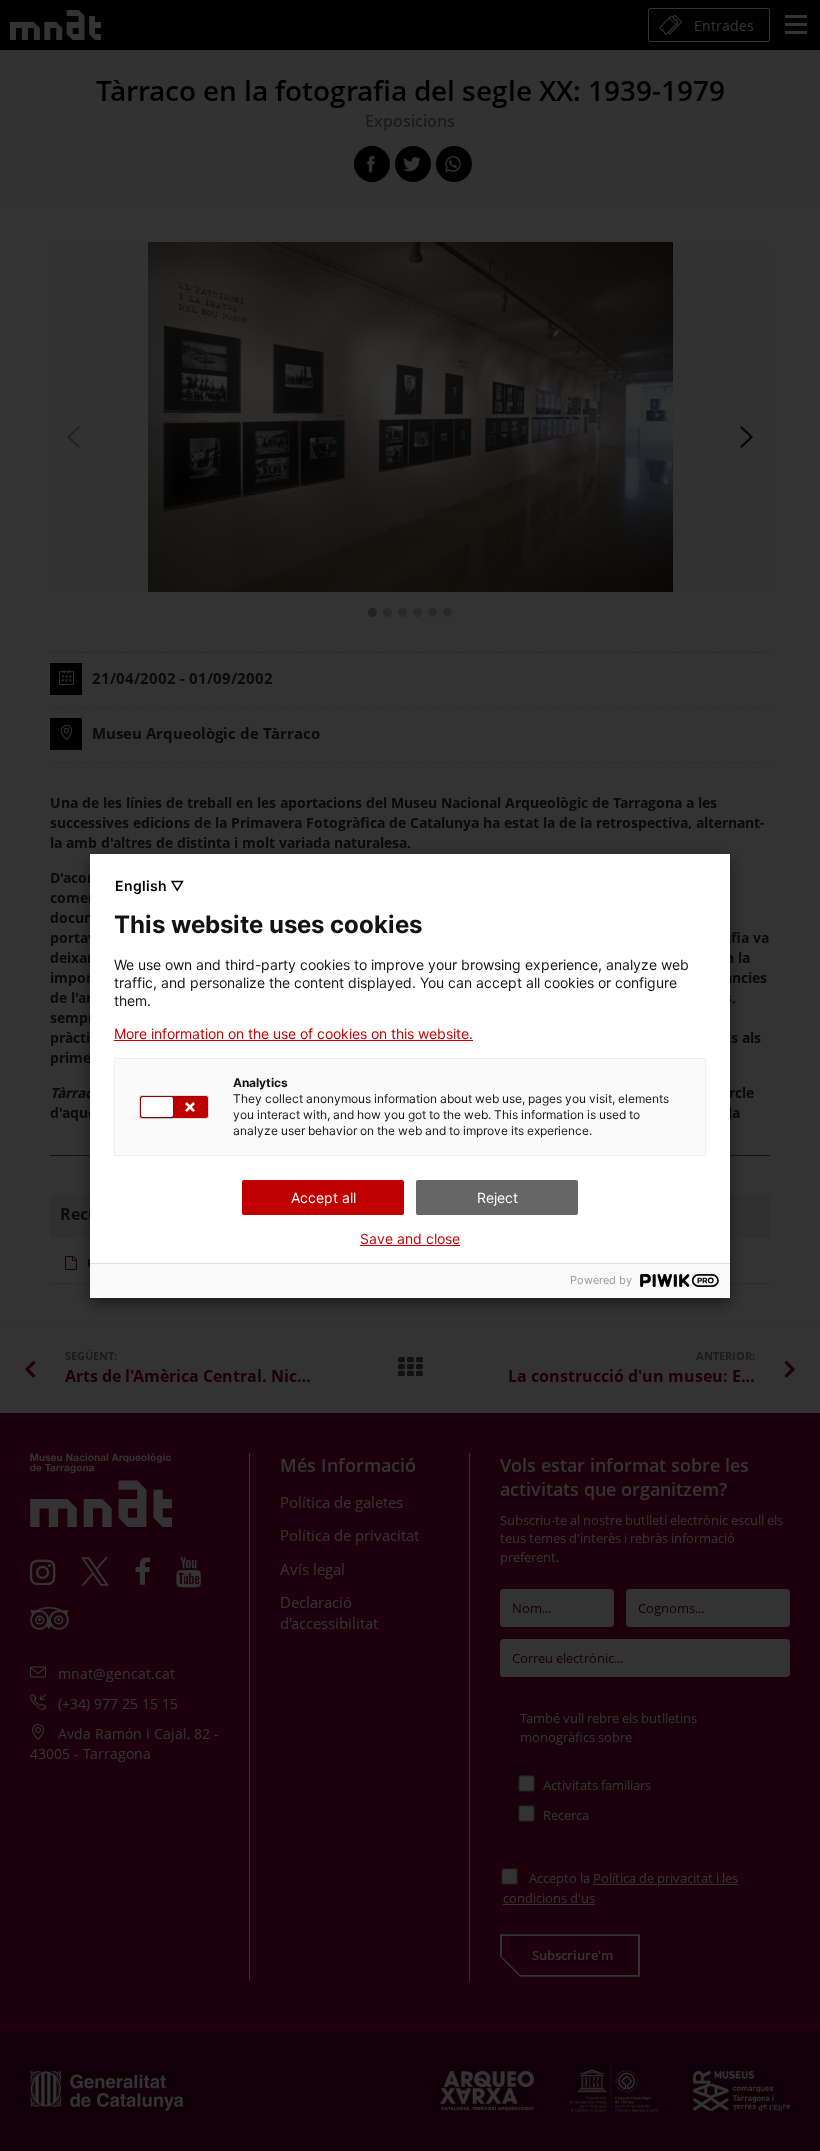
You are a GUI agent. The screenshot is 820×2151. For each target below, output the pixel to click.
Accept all (323, 1197)
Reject (497, 1197)
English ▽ (149, 885)
